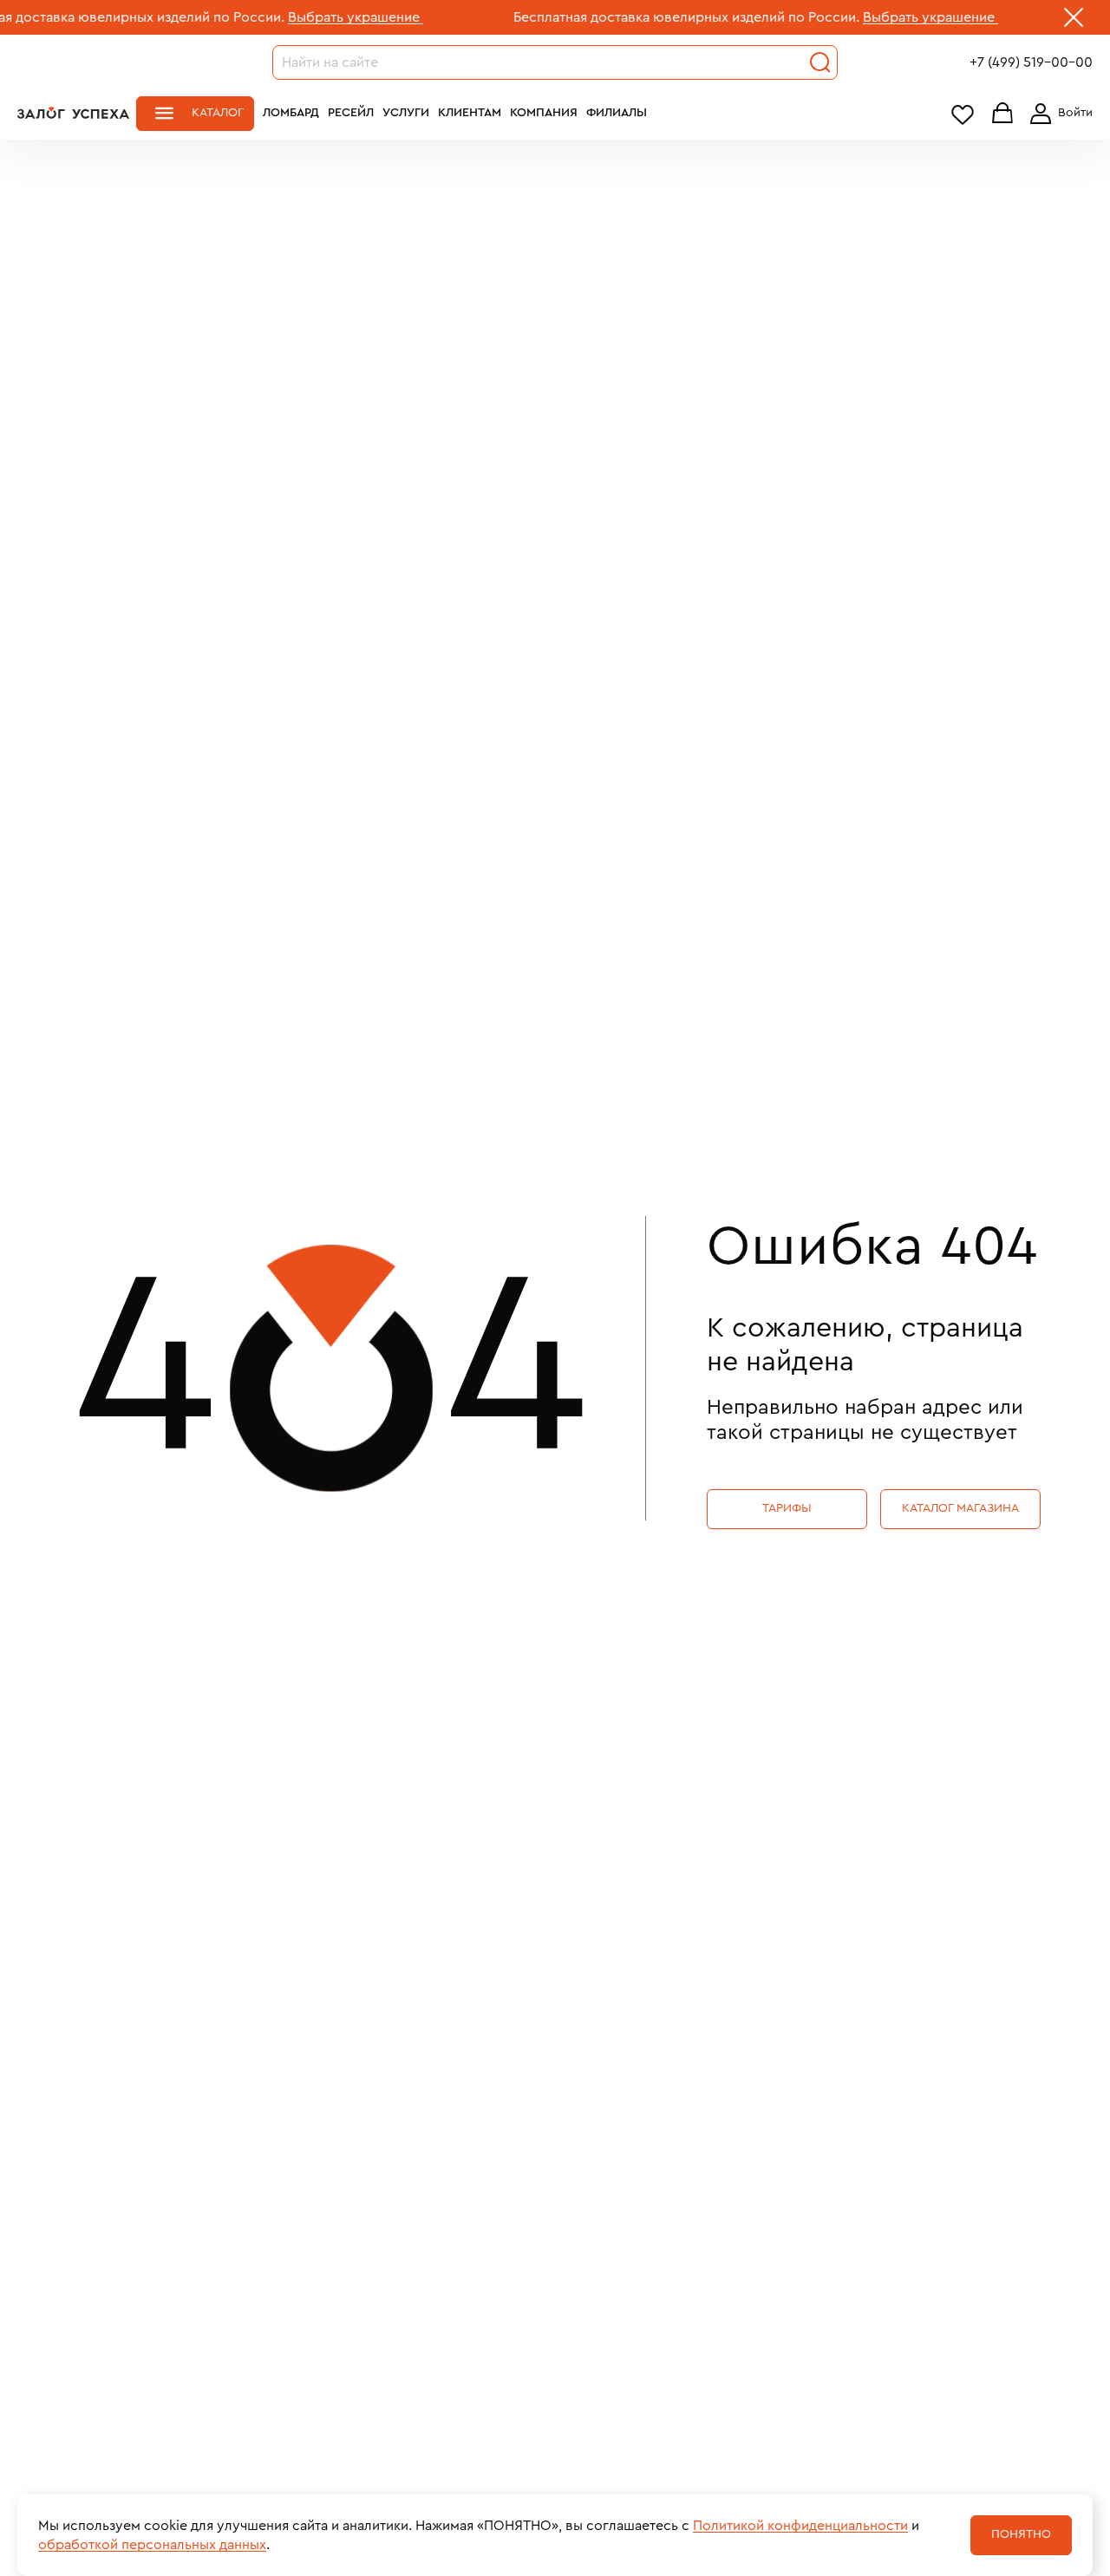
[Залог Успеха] (73, 113)
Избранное (963, 114)
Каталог (218, 113)
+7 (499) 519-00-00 (1031, 62)
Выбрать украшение (306, 17)
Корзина (1002, 114)
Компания (544, 113)
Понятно (1021, 2534)
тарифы (787, 1508)
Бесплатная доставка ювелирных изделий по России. (637, 17)
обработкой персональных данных (152, 2545)
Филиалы (617, 113)
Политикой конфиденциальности (800, 2526)
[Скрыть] (1074, 21)
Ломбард (291, 113)
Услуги (406, 113)
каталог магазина (960, 1508)
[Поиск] (820, 62)
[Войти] (1058, 114)
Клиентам (470, 113)
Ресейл (351, 113)
